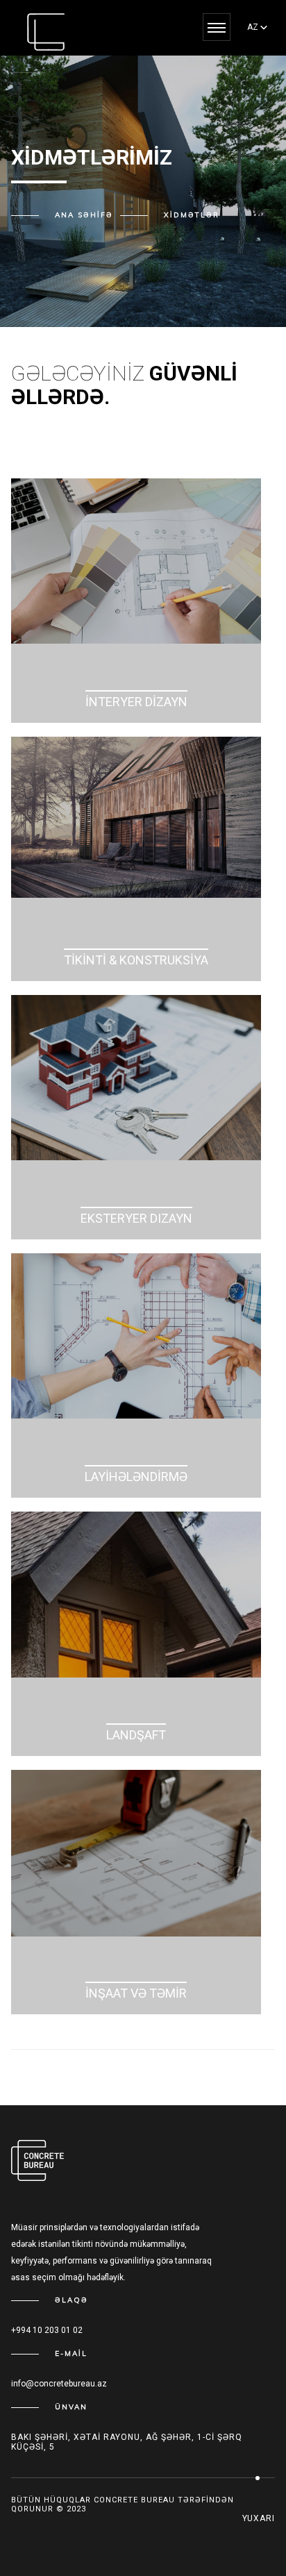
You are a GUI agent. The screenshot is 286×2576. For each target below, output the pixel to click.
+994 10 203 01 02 (47, 2330)
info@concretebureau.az (59, 2384)
